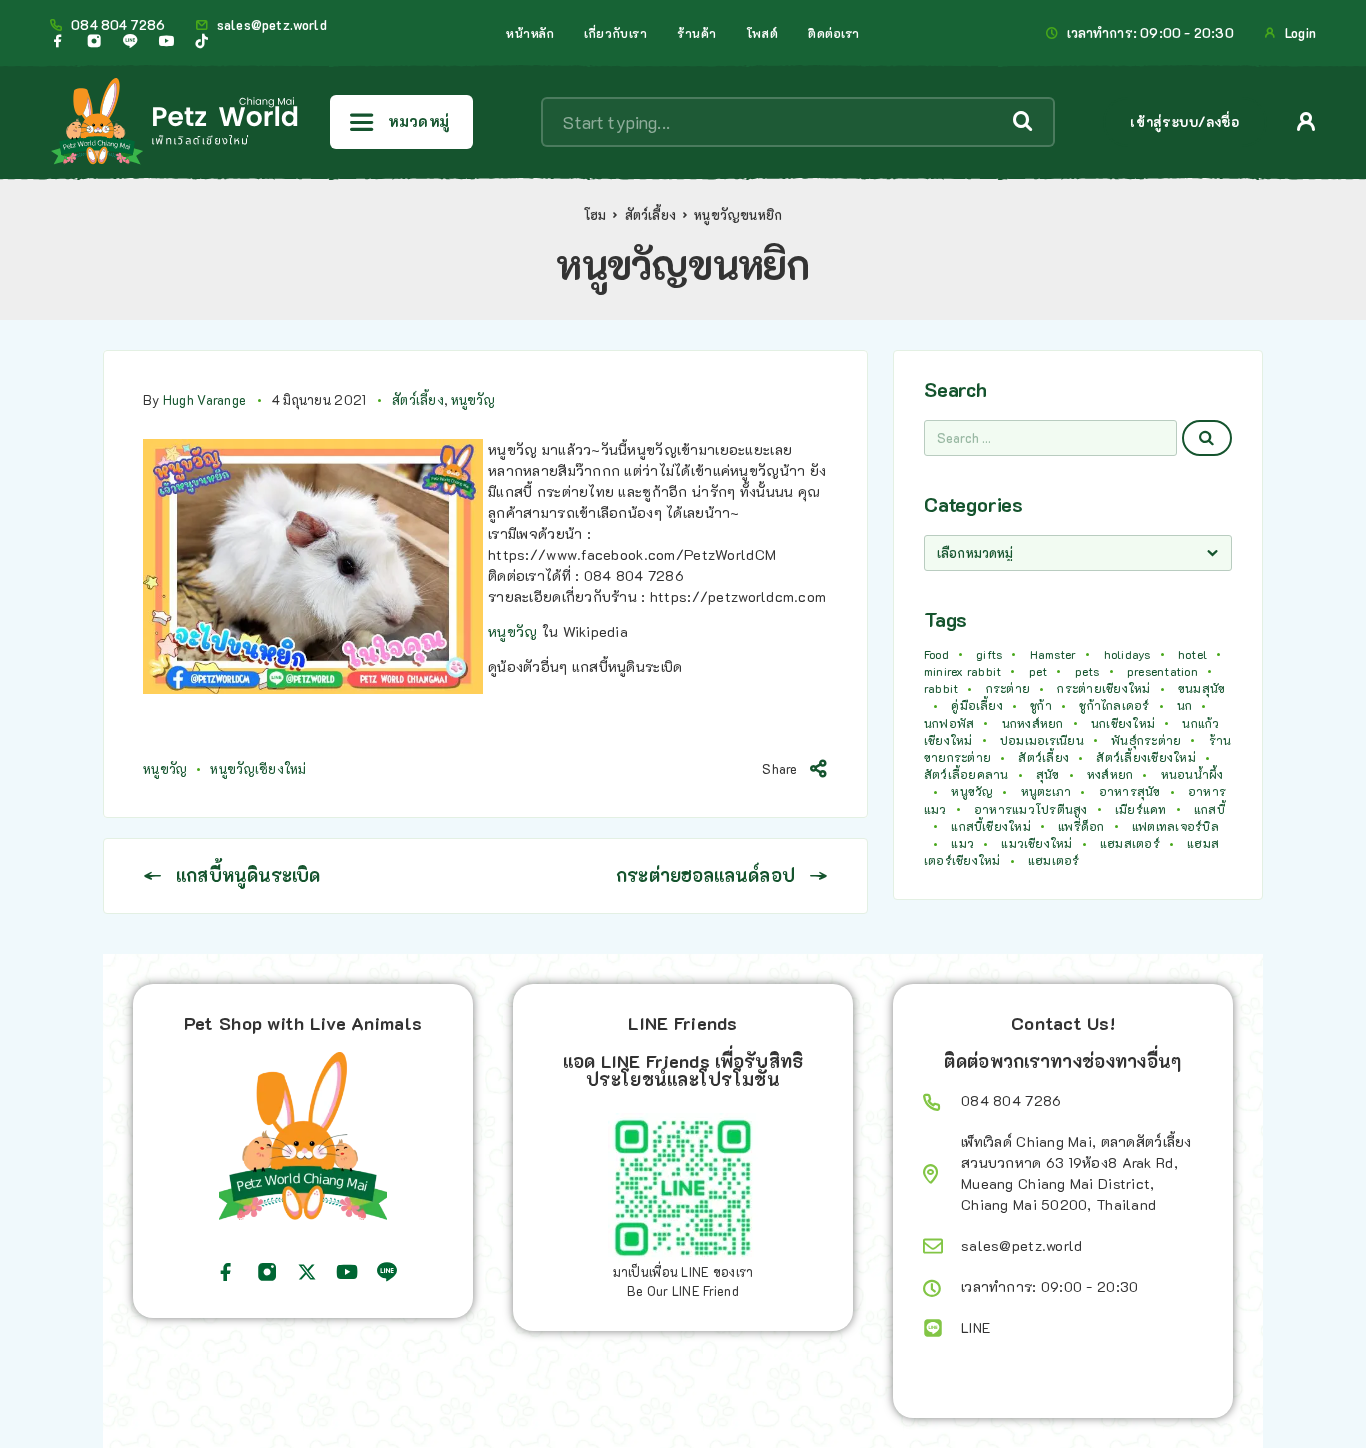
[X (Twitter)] (307, 1272)
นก (1184, 705)
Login (1300, 33)
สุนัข (1048, 774)
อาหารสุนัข (1130, 791)
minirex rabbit (962, 671)
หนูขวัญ (473, 399)
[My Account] (1306, 121)
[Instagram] (94, 41)
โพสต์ (762, 33)
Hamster (1053, 654)
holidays (1127, 654)
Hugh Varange (204, 399)
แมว (962, 843)
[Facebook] (58, 41)
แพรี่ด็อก (1081, 826)
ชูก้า (1041, 705)
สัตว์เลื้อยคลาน (966, 774)
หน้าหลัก (530, 33)
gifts (989, 654)
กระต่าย (1008, 688)
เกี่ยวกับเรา (615, 33)
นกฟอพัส (949, 723)
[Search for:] (1050, 438)
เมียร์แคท (1141, 809)
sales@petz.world (272, 25)
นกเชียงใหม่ (1123, 723)
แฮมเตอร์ (1054, 860)
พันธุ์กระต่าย (1146, 740)
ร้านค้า (697, 33)
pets (1087, 671)
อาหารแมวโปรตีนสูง (1031, 809)
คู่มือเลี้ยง (977, 705)
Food (936, 654)
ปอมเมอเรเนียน (1042, 740)
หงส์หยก (1110, 774)
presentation (1162, 671)
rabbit (941, 688)
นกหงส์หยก (1033, 723)
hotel (1192, 654)
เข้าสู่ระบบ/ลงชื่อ (1184, 121)
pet (1038, 671)
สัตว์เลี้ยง (650, 215)
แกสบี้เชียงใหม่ (991, 826)
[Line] (130, 41)
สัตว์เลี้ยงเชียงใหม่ (1145, 757)
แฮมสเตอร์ (1130, 843)
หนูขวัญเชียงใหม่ (258, 768)
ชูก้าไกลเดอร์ (1114, 705)
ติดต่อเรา (834, 33)
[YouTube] (166, 41)
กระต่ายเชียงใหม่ (1103, 688)
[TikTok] (202, 41)
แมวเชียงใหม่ (1036, 843)
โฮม (595, 215)
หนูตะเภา (1046, 791)
